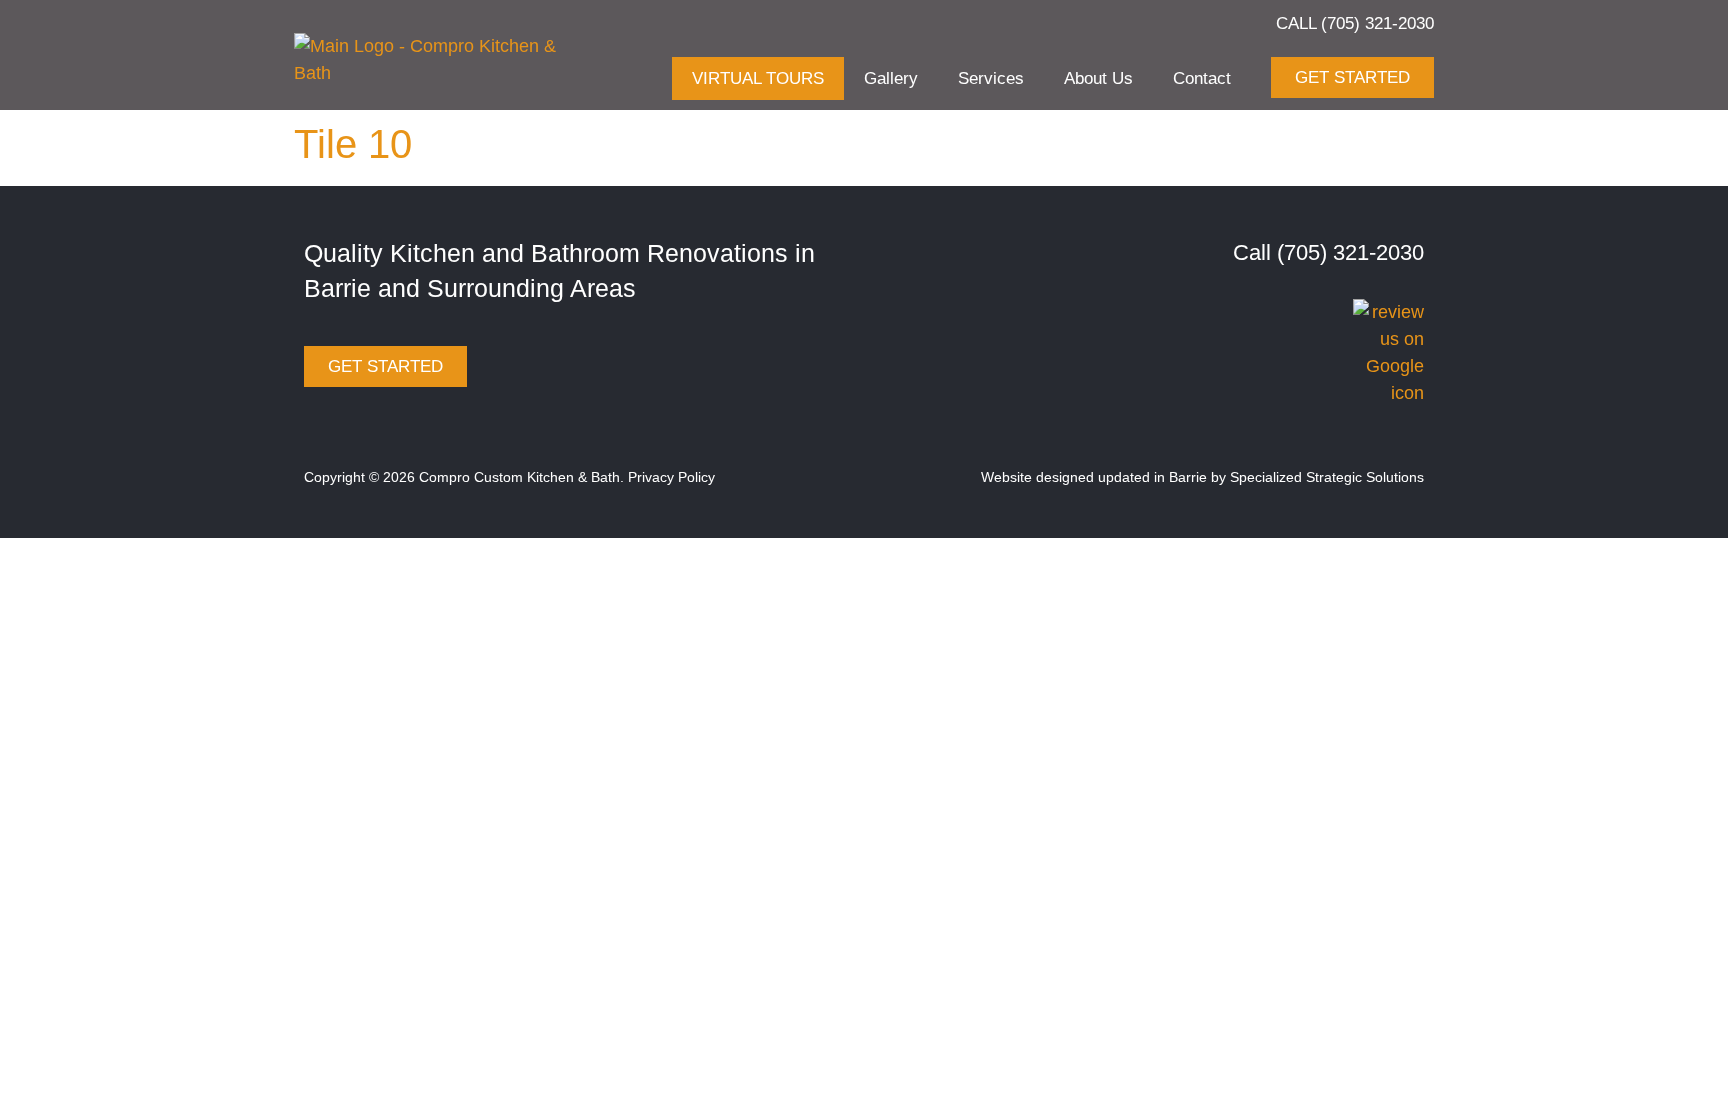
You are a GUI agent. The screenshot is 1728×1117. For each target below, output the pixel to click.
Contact (1202, 78)
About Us (1098, 78)
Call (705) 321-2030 (1355, 23)
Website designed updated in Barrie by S (1110, 477)
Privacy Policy (671, 477)
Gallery (891, 78)
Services (991, 78)
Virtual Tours (758, 78)
